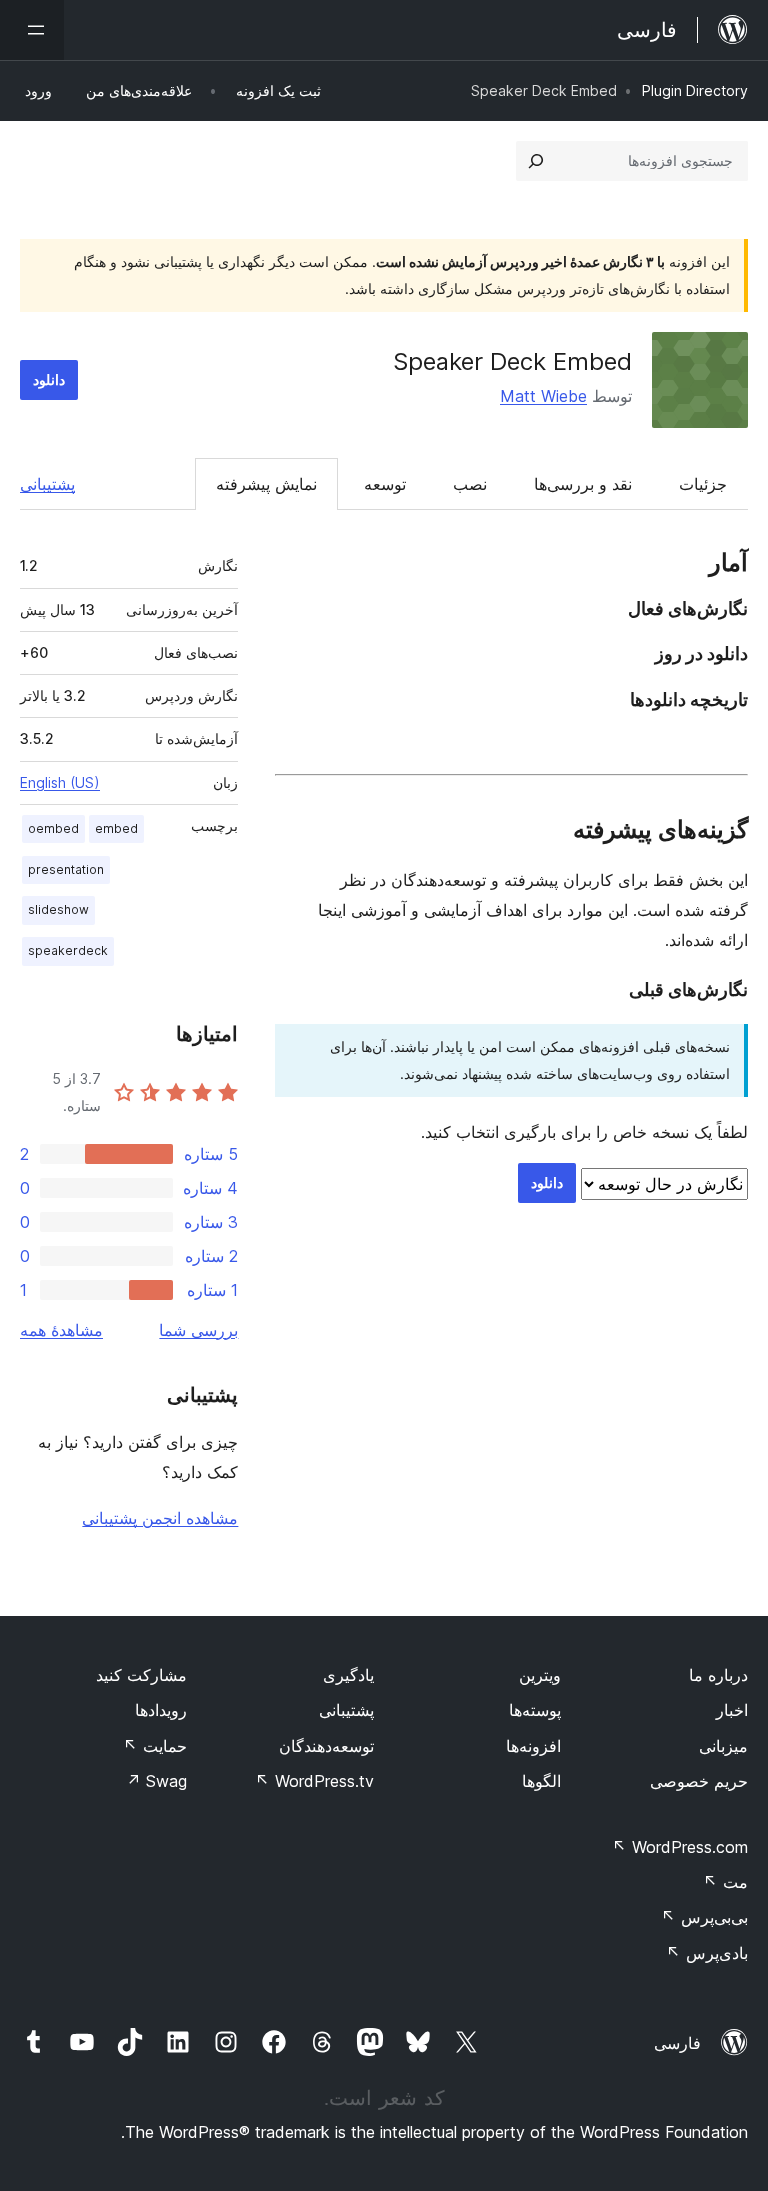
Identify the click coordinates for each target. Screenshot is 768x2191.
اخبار (732, 1710)
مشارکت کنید (141, 1675)
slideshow (58, 909)
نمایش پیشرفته (266, 484)
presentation (66, 869)
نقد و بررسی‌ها (583, 484)
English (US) (60, 782)
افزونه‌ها (533, 1746)
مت (725, 1882)
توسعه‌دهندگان (326, 1746)
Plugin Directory (695, 90)
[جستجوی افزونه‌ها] (536, 161)
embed (116, 828)
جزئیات (703, 484)
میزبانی (723, 1746)
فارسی (677, 2043)
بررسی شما (198, 1330)
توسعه (385, 484)
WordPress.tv (314, 1781)
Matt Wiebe (543, 396)
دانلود (49, 379)
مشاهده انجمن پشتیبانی (160, 1518)
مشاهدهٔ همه (61, 1330)
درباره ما (718, 1675)
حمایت (155, 1746)
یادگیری (348, 1675)
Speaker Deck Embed (512, 361)
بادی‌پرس (707, 1953)
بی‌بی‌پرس (704, 1917)
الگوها (541, 1781)
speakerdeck (68, 950)
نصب (470, 484)
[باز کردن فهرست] (32, 30)
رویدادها (161, 1710)
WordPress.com (680, 1847)
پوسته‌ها (535, 1710)
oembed (53, 828)
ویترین (540, 1675)
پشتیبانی (47, 484)
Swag (156, 1781)
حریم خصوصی (699, 1781)
